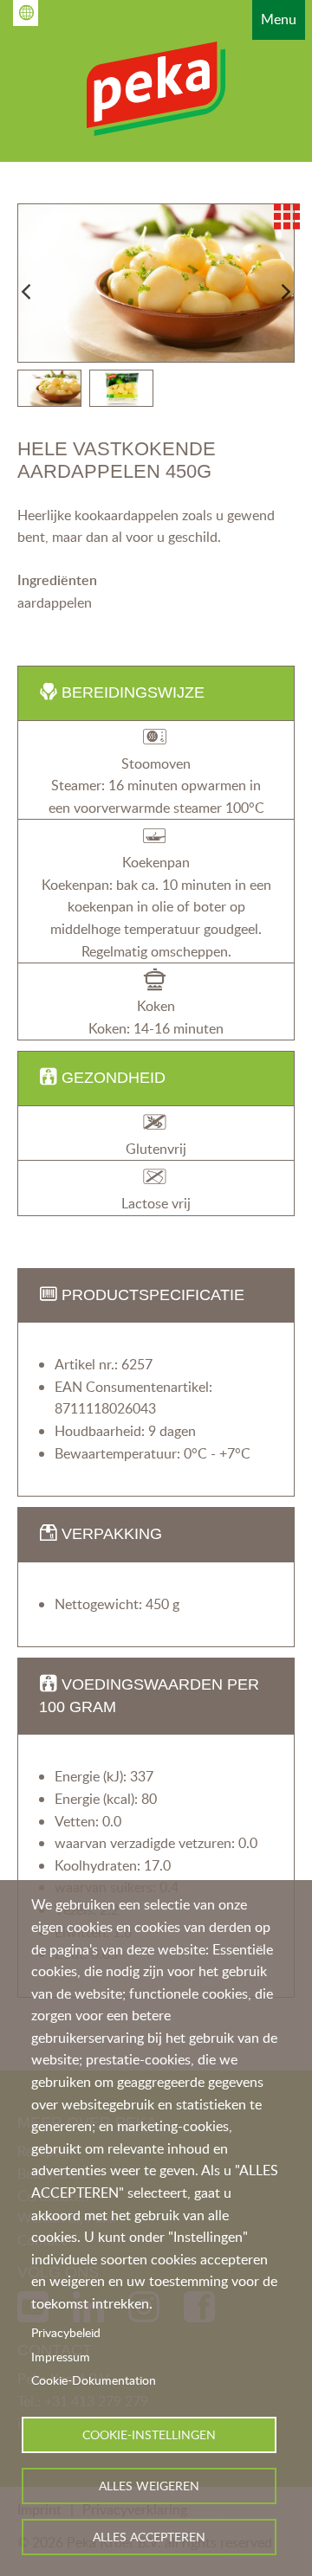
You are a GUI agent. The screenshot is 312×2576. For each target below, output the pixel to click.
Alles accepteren (149, 2537)
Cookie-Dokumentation (94, 2380)
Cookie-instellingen (149, 2434)
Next (286, 292)
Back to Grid (287, 216)
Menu (279, 19)
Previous (26, 292)
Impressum (61, 2357)
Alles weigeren (149, 2486)
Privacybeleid (66, 2332)
